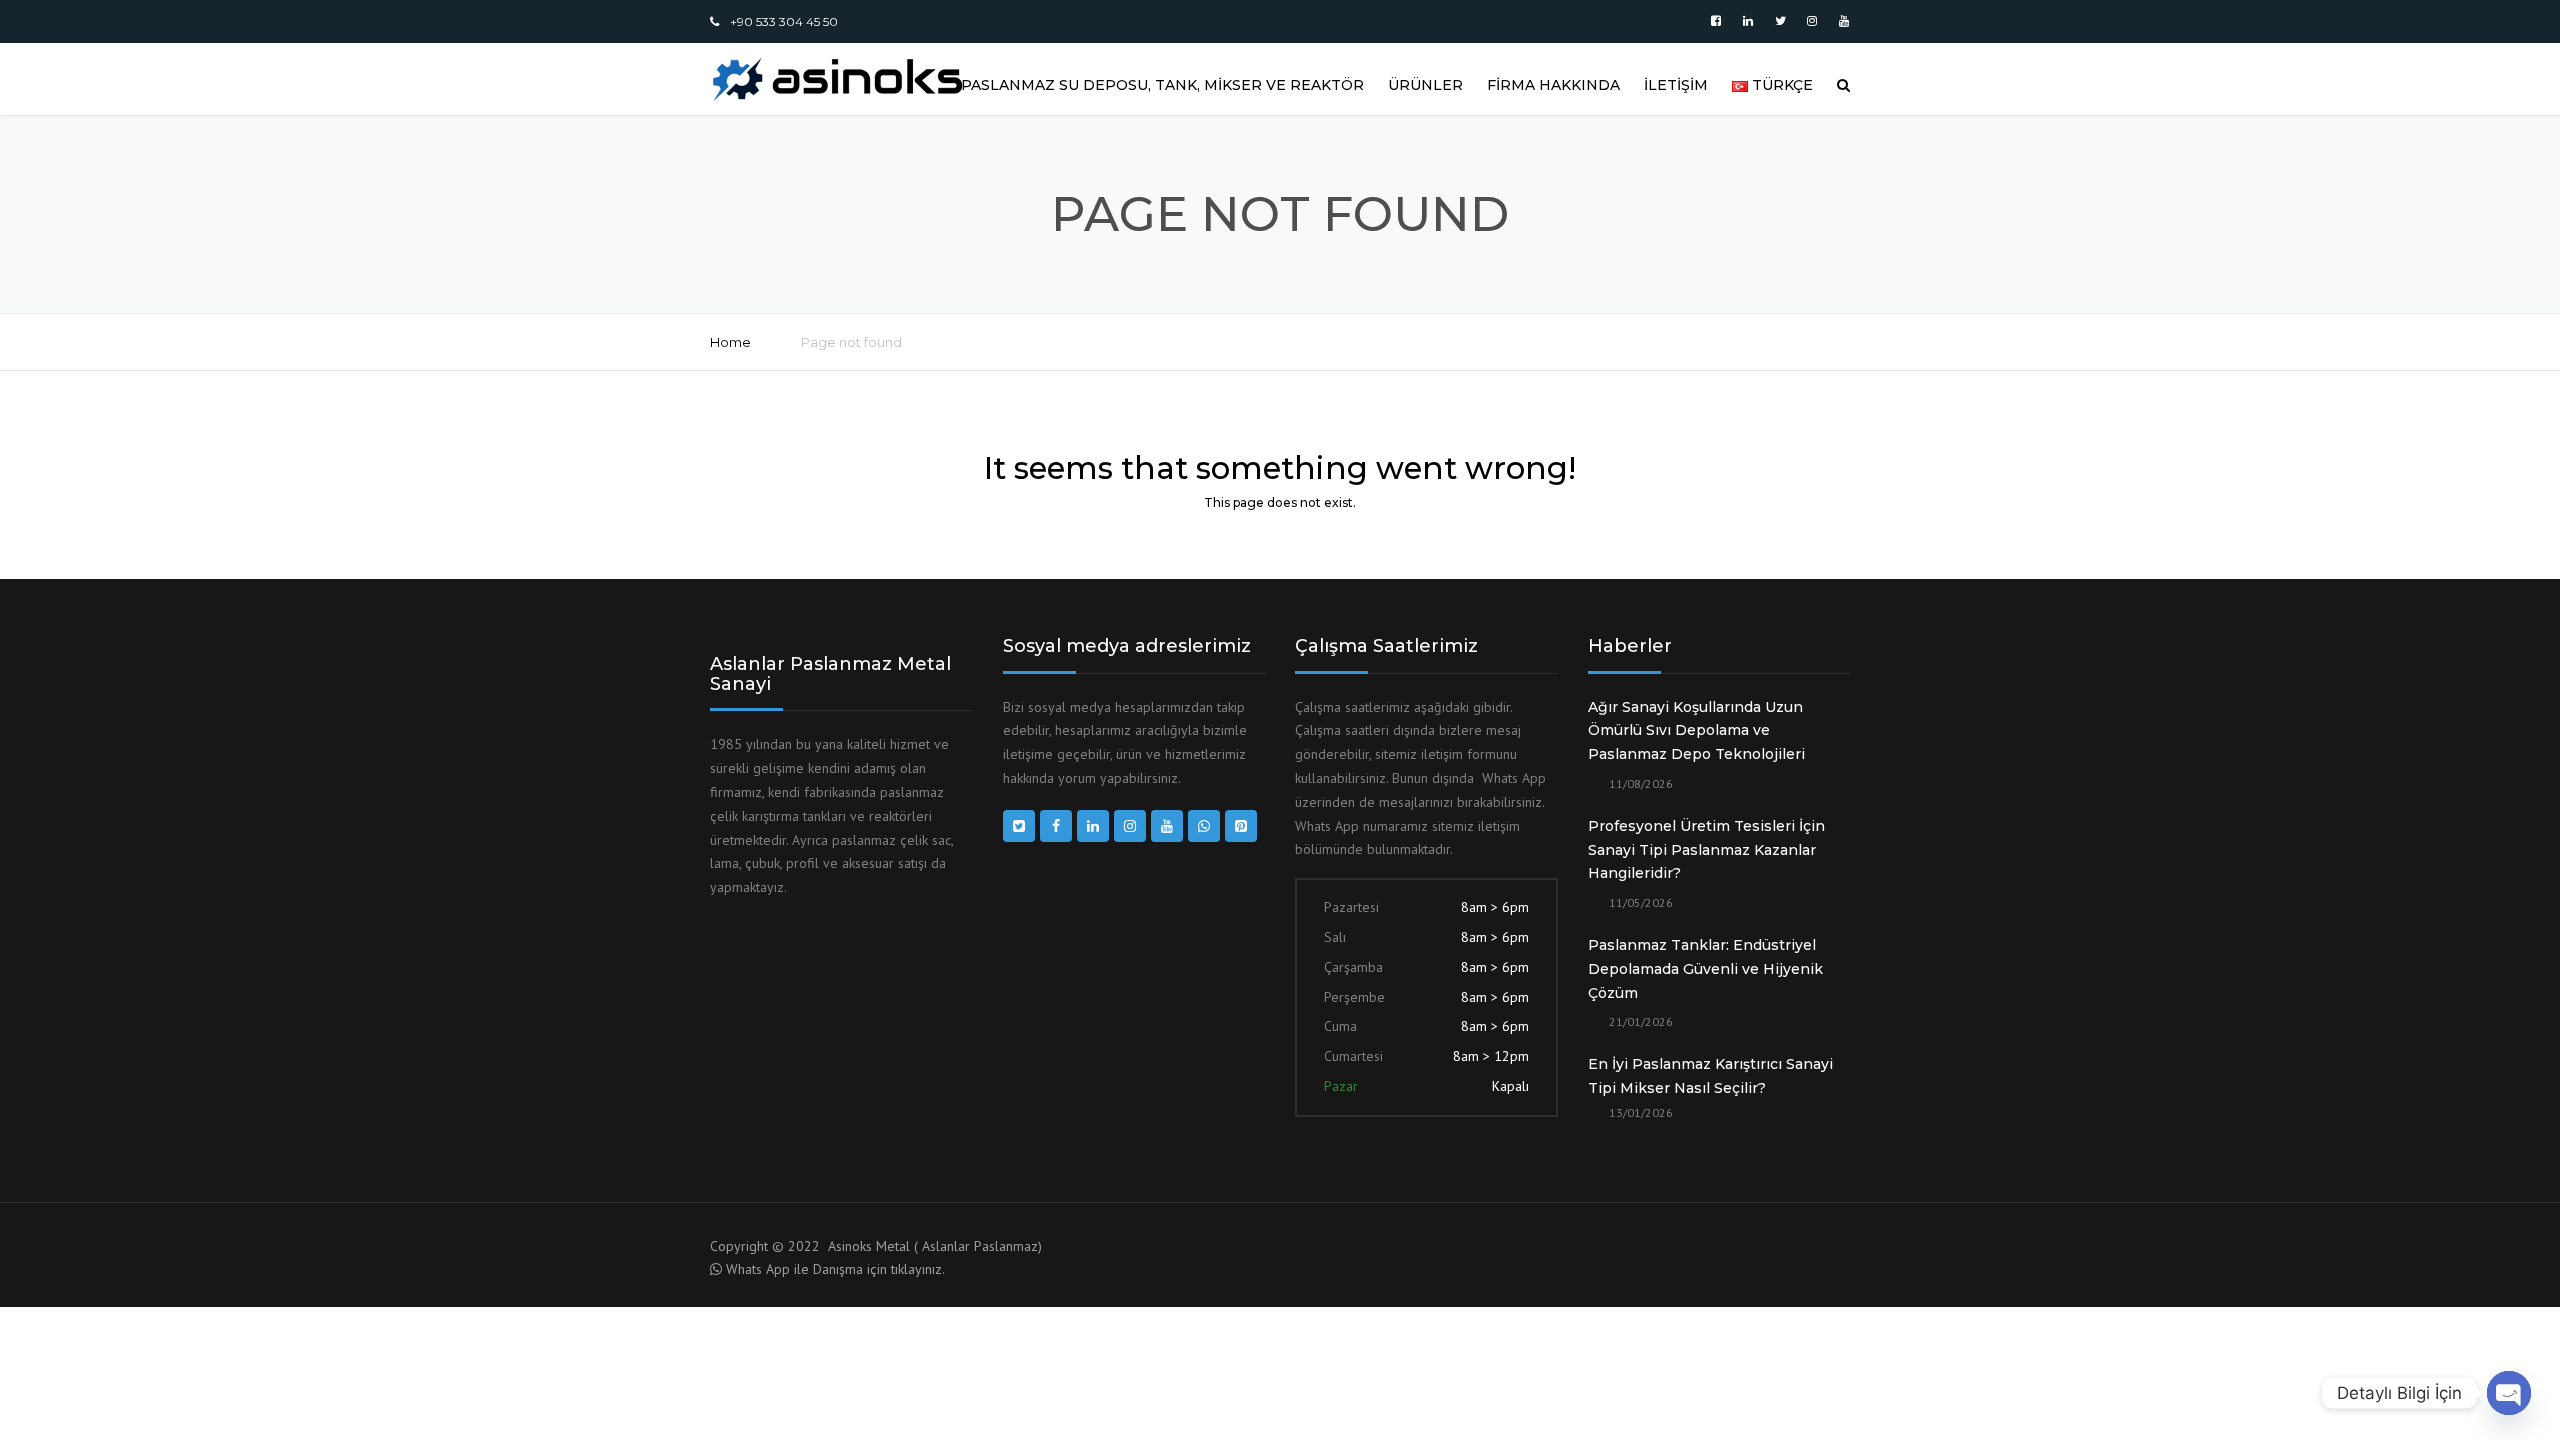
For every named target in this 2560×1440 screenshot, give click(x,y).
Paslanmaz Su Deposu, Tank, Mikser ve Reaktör (1162, 85)
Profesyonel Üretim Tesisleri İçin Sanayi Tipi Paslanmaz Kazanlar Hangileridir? (1706, 850)
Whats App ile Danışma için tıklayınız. (835, 1269)
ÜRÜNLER (1425, 85)
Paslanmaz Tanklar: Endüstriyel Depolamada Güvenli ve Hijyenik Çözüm (1705, 969)
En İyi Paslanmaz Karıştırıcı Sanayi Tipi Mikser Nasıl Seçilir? (1710, 1076)
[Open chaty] (2509, 1393)
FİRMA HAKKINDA (1553, 85)
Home (730, 342)
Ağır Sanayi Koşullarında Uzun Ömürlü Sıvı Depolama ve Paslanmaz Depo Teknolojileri (1696, 731)
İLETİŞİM (1676, 85)
